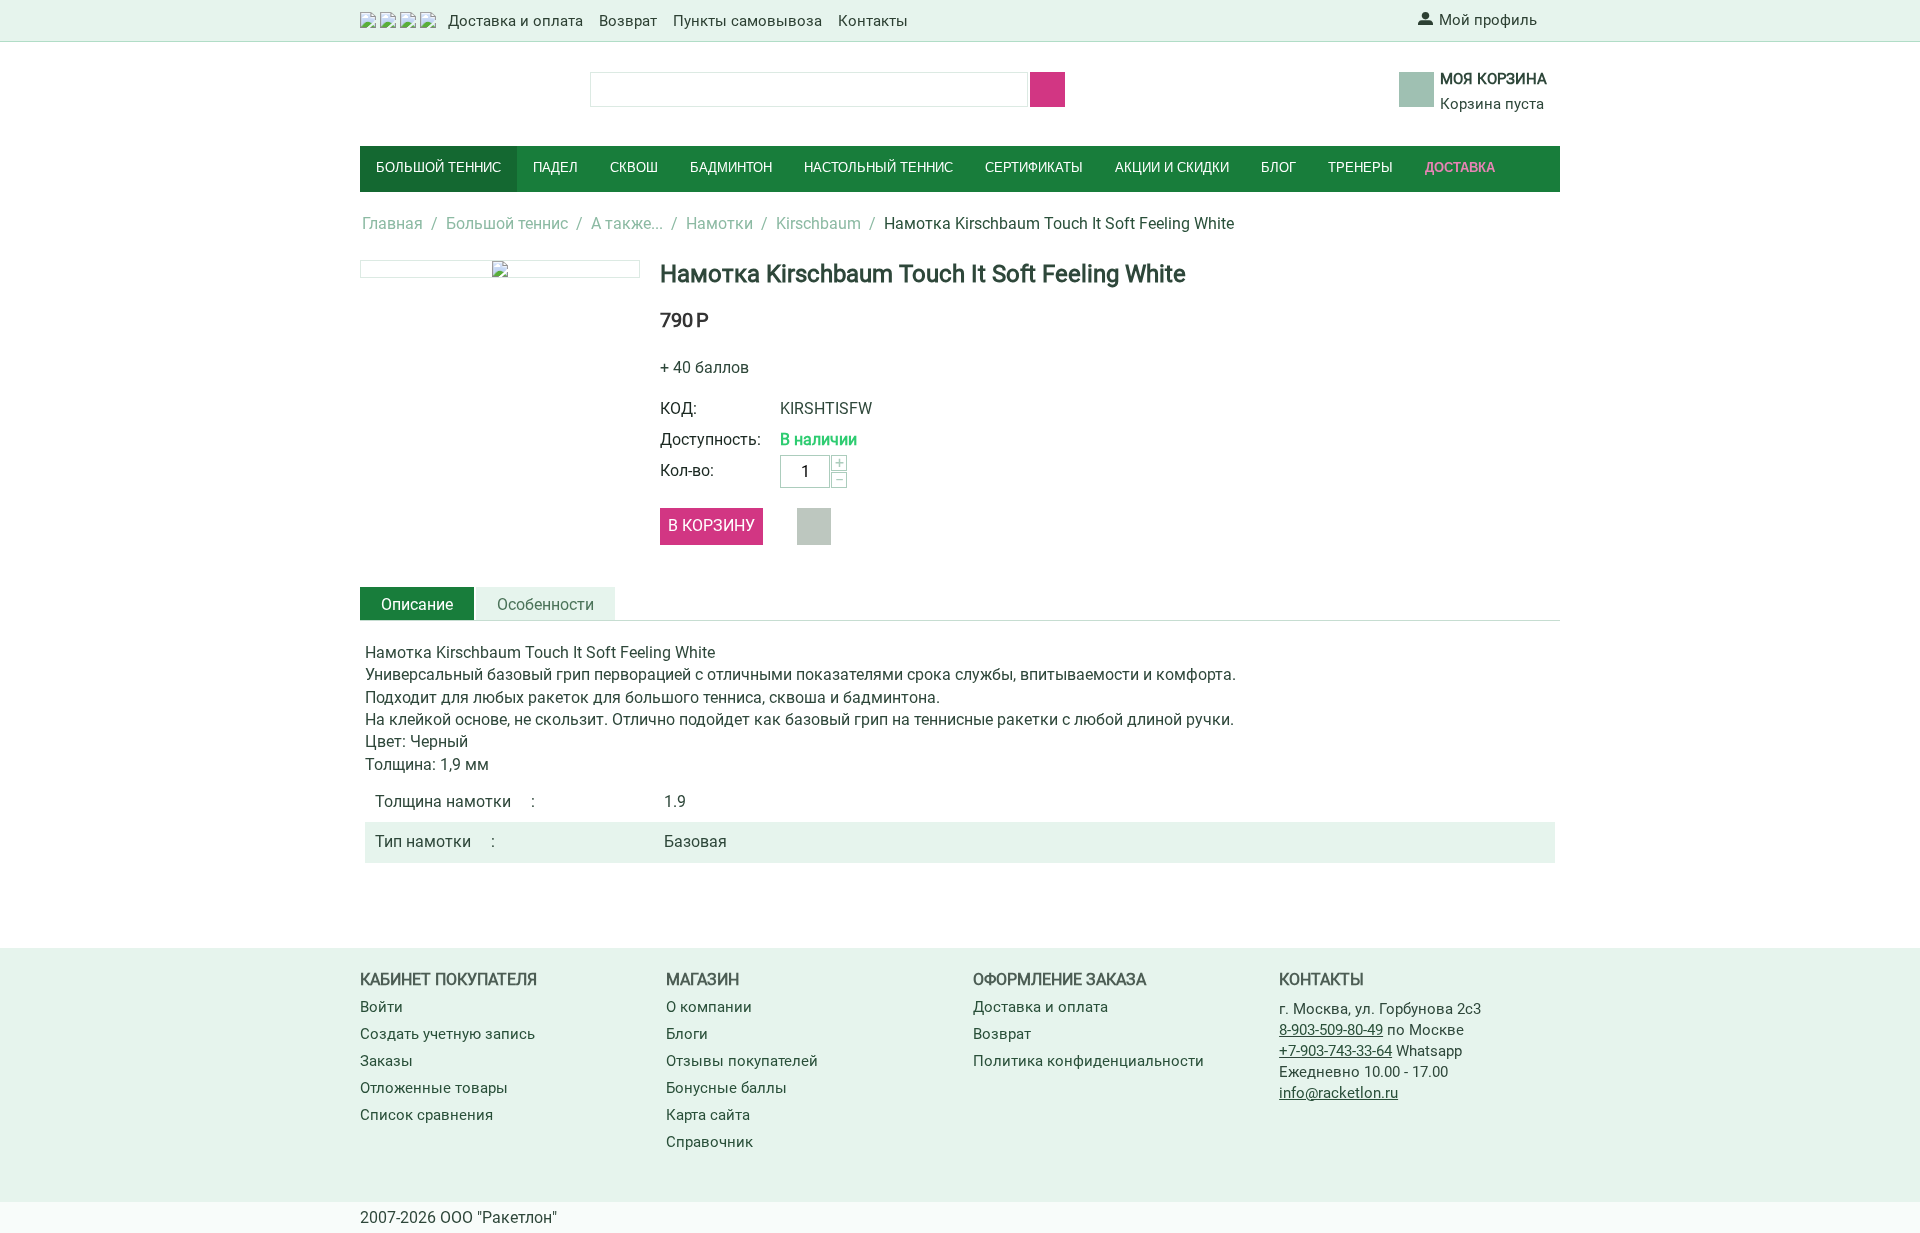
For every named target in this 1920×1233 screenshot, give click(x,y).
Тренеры (1360, 167)
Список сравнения (426, 1115)
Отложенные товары (434, 1088)
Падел (555, 167)
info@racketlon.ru (1338, 1093)
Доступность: (710, 439)
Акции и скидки (1172, 167)
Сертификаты (1034, 167)
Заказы (386, 1061)
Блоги (687, 1034)
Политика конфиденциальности (1088, 1061)
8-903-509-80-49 (1331, 1030)
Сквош (634, 167)
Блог (1278, 167)
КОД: (678, 408)
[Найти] (1047, 89)
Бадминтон (731, 167)
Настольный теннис (878, 167)
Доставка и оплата (515, 21)
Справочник (709, 1142)
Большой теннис (438, 167)
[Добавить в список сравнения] (814, 526)
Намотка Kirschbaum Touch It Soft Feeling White (923, 274)
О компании (709, 1007)
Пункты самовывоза (747, 21)
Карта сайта (708, 1115)
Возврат (628, 21)
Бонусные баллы (726, 1088)
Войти (381, 1007)
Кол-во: (687, 470)
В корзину (711, 525)
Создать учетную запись (447, 1034)
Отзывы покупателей (742, 1061)
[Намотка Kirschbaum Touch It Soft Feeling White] (500, 269)
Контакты (873, 21)
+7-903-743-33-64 (1335, 1051)
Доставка (1460, 167)
